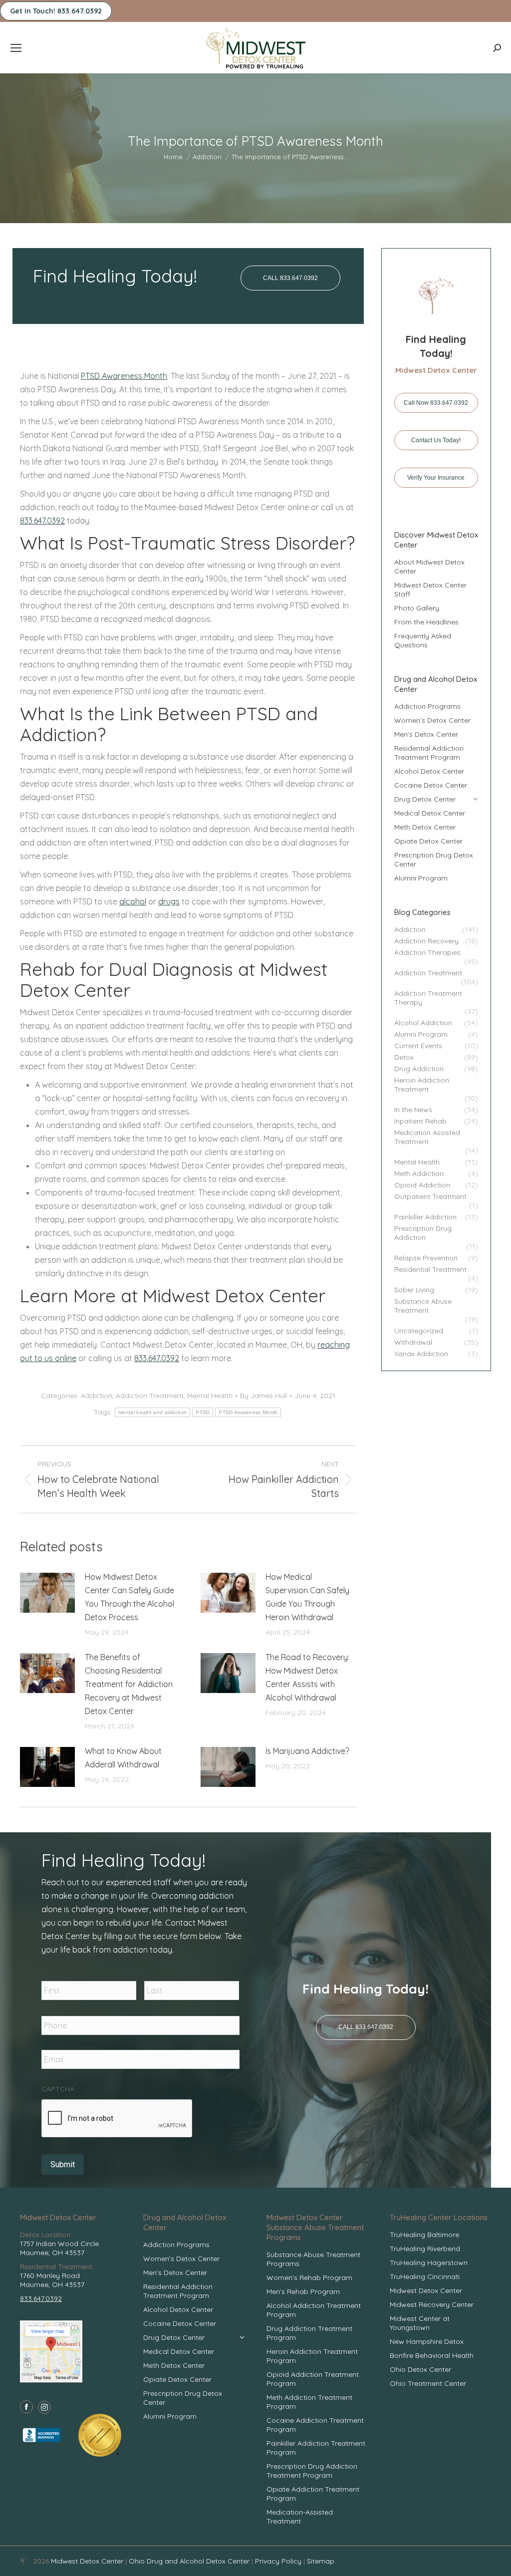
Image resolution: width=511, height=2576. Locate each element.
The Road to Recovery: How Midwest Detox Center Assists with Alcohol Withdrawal (307, 1677)
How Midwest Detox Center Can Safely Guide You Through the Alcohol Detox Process (129, 1597)
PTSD (203, 1412)
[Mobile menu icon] (16, 48)
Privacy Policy (279, 2561)
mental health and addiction (152, 1412)
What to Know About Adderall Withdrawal (123, 1758)
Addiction (97, 1396)
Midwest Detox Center (88, 2561)
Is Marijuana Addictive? (307, 1751)
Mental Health (210, 1396)
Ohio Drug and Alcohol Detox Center (189, 2561)
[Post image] (47, 1593)
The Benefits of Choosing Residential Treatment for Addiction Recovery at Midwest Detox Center (129, 1684)
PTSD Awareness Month (124, 376)
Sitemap (321, 2561)
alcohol (133, 901)
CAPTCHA (58, 2089)
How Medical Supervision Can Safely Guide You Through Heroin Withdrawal (307, 1597)
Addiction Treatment (150, 1396)
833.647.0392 (42, 521)
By (263, 1396)
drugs (169, 901)
